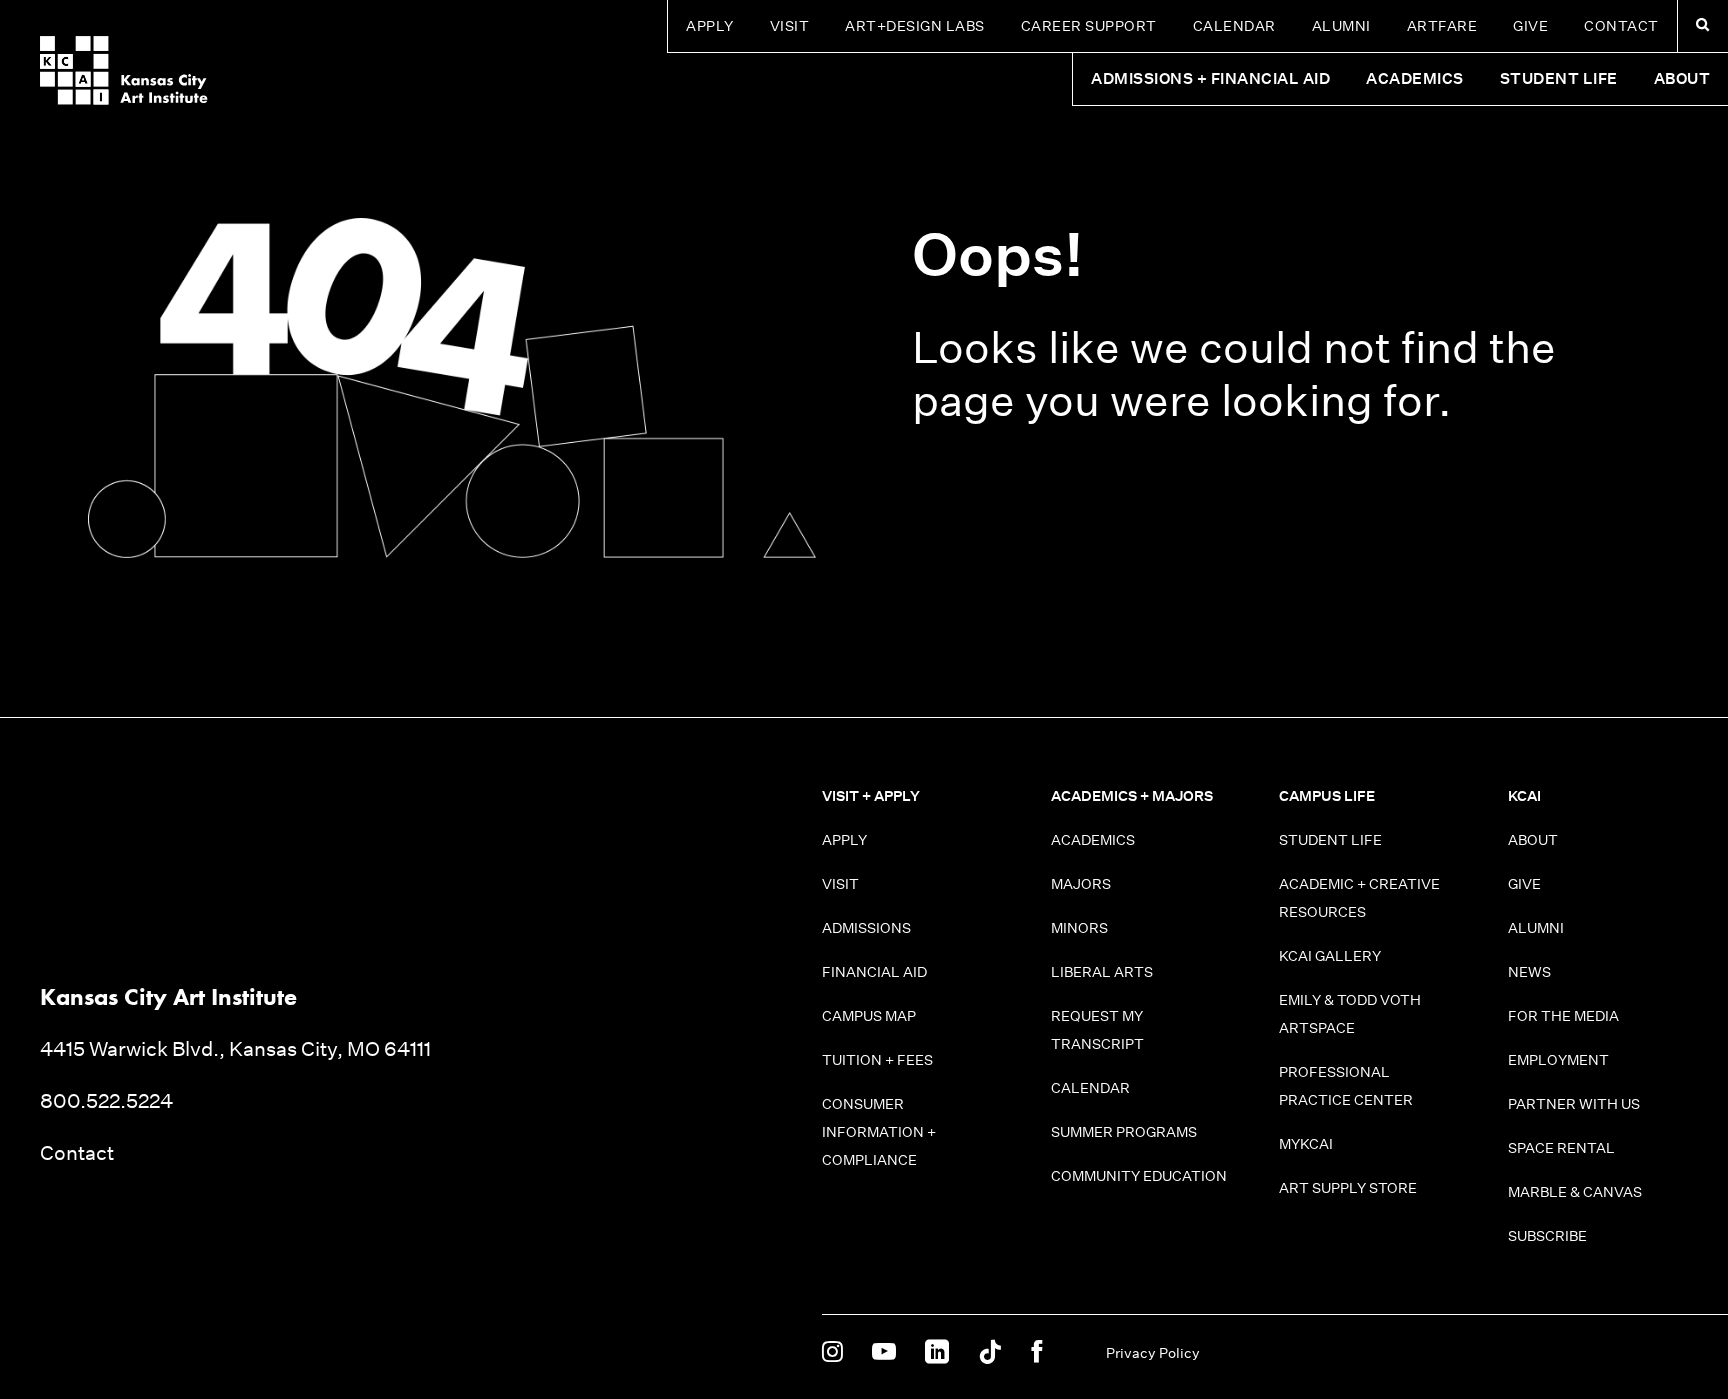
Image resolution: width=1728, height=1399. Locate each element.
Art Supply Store (1348, 1188)
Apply (710, 26)
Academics (1093, 840)
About (1533, 840)
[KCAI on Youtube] (884, 1353)
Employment (1558, 1060)
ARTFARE (1442, 26)
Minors (1079, 928)
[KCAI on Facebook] (1036, 1353)
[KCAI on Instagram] (832, 1353)
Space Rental (1561, 1148)
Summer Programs (1124, 1132)
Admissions (866, 928)
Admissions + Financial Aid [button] (1210, 78)
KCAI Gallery (1330, 956)
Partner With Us (1574, 1104)
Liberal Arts (1102, 972)
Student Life (1330, 840)
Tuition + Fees (877, 1060)
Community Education (1139, 1176)
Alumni (1341, 26)
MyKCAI (1306, 1144)
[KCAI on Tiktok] (990, 1353)
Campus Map (869, 1016)
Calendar (1234, 26)
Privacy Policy (1153, 1353)
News (1529, 972)
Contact (1621, 26)
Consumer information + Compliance (879, 1132)
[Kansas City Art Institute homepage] (124, 70)
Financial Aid (874, 972)
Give (1530, 26)
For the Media (1563, 1016)
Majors (1081, 884)
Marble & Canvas (1575, 1192)
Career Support (1089, 26)
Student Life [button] (1559, 78)
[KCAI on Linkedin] (937, 1353)
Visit (790, 26)
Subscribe (1547, 1236)
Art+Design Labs (915, 26)
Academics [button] (1415, 78)
